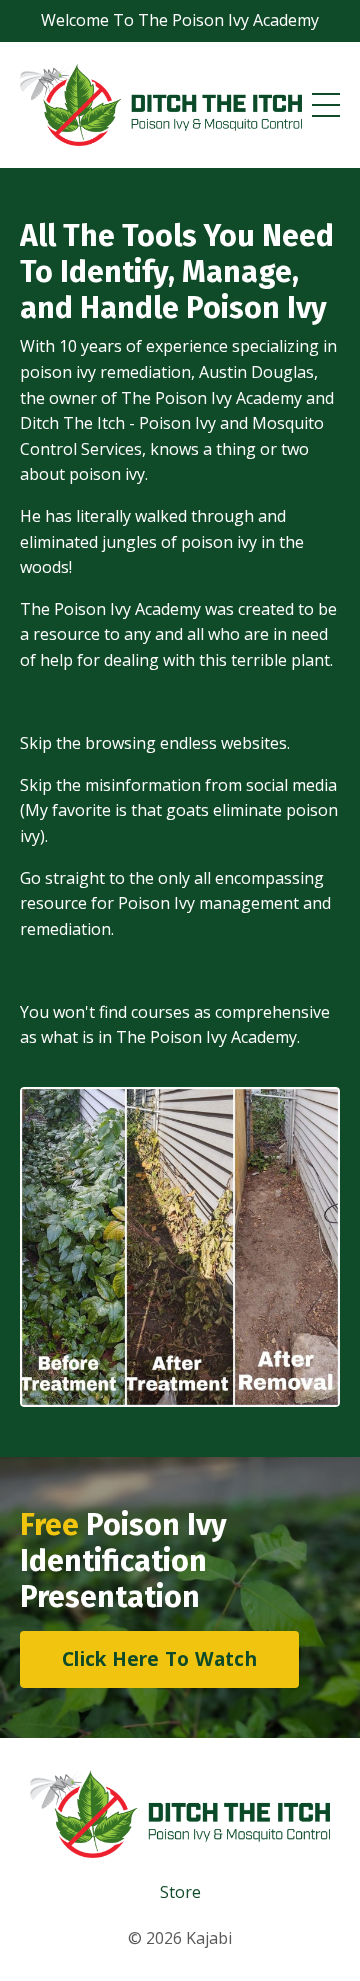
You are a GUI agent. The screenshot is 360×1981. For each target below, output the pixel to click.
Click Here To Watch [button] (159, 1658)
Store (180, 1892)
